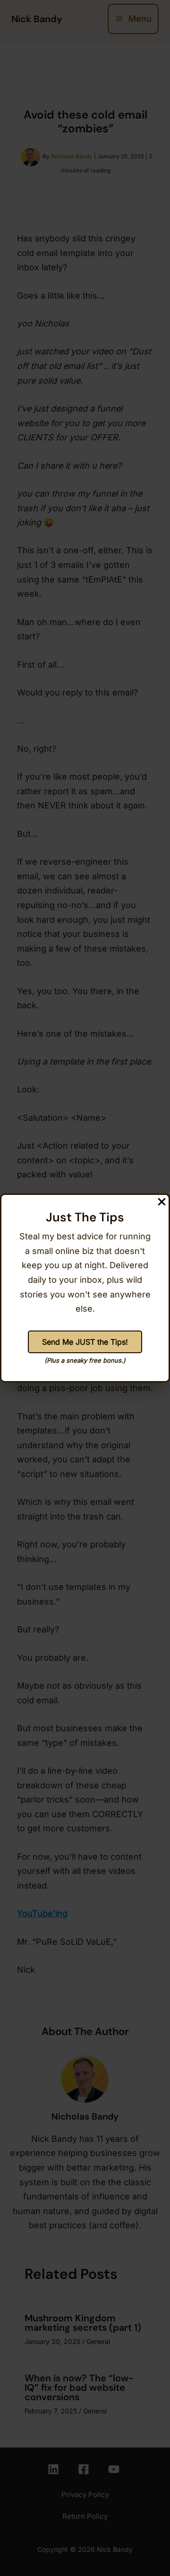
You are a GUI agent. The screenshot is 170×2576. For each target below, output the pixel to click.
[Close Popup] (163, 1201)
